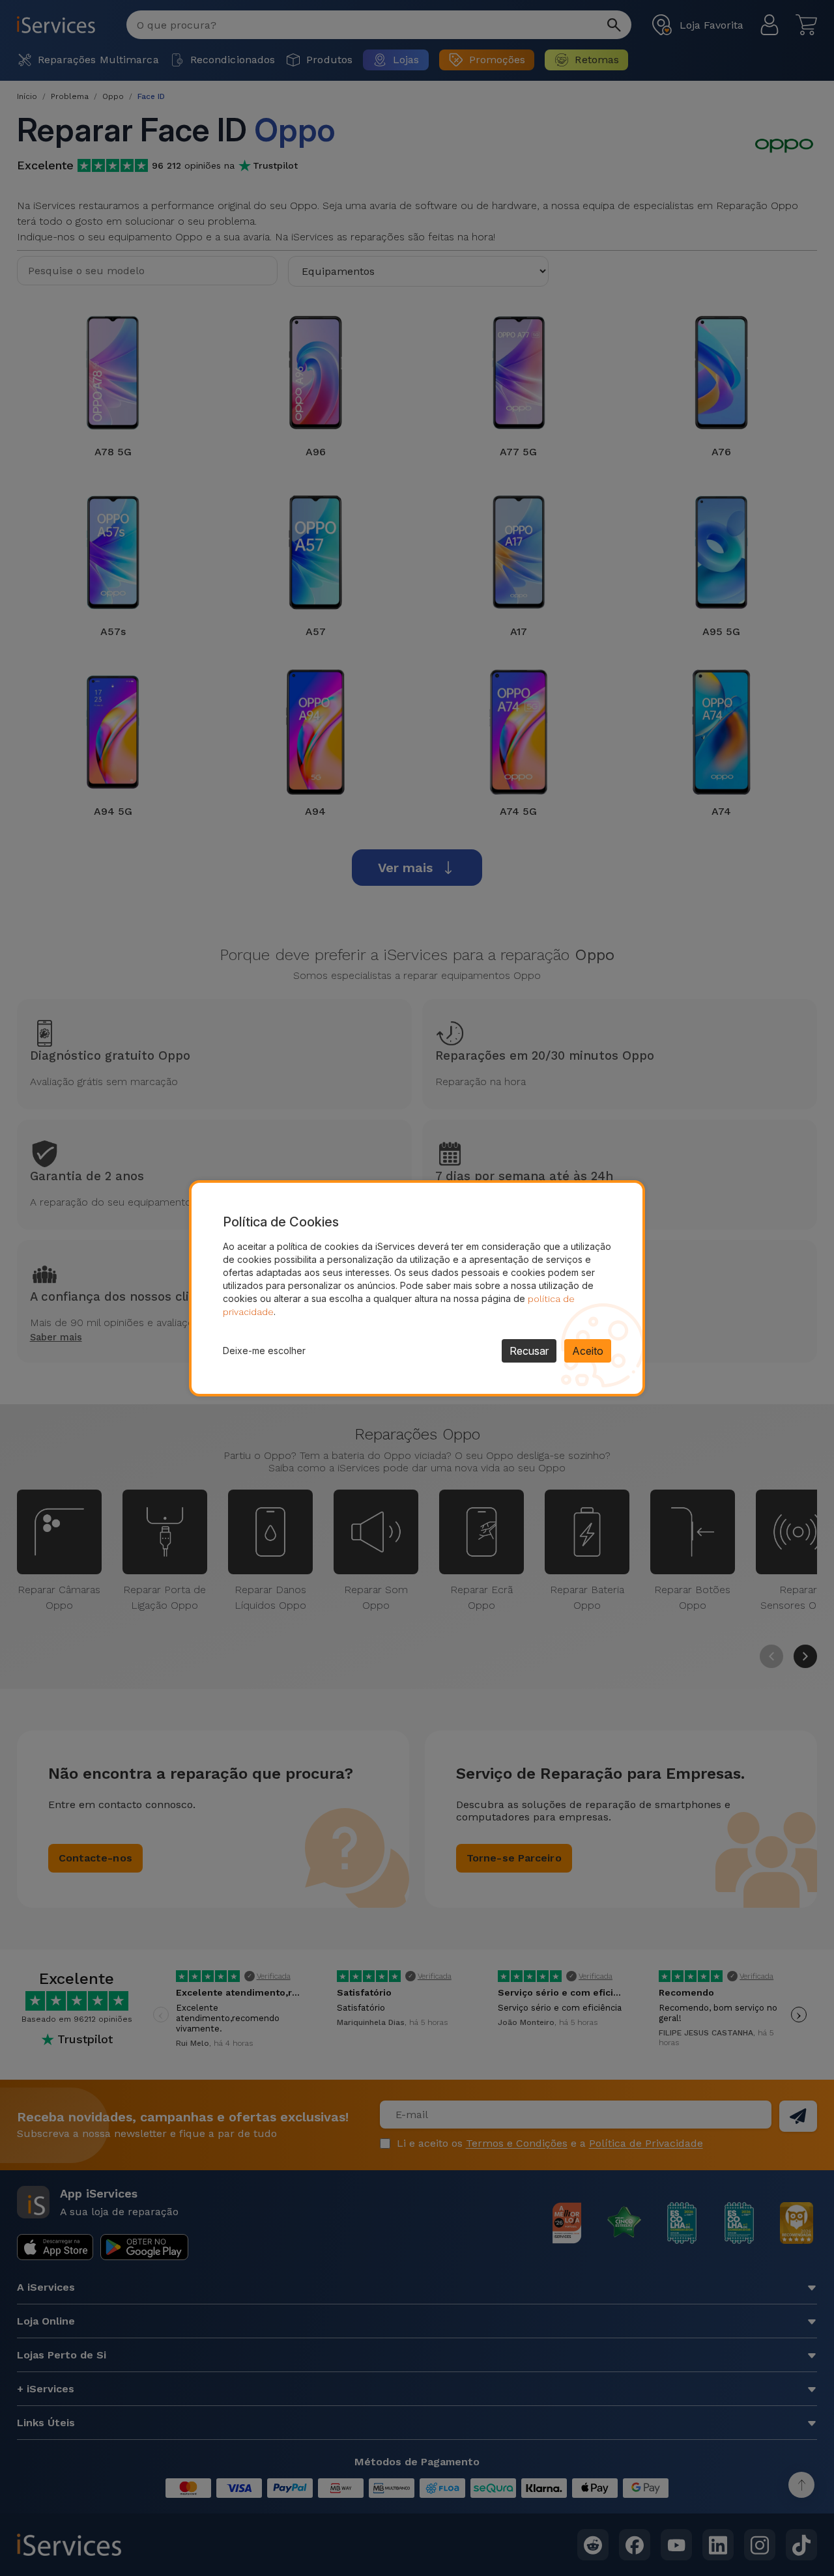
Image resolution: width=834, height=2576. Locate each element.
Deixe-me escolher (264, 1351)
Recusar (529, 1351)
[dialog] (417, 1288)
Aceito (588, 1351)
